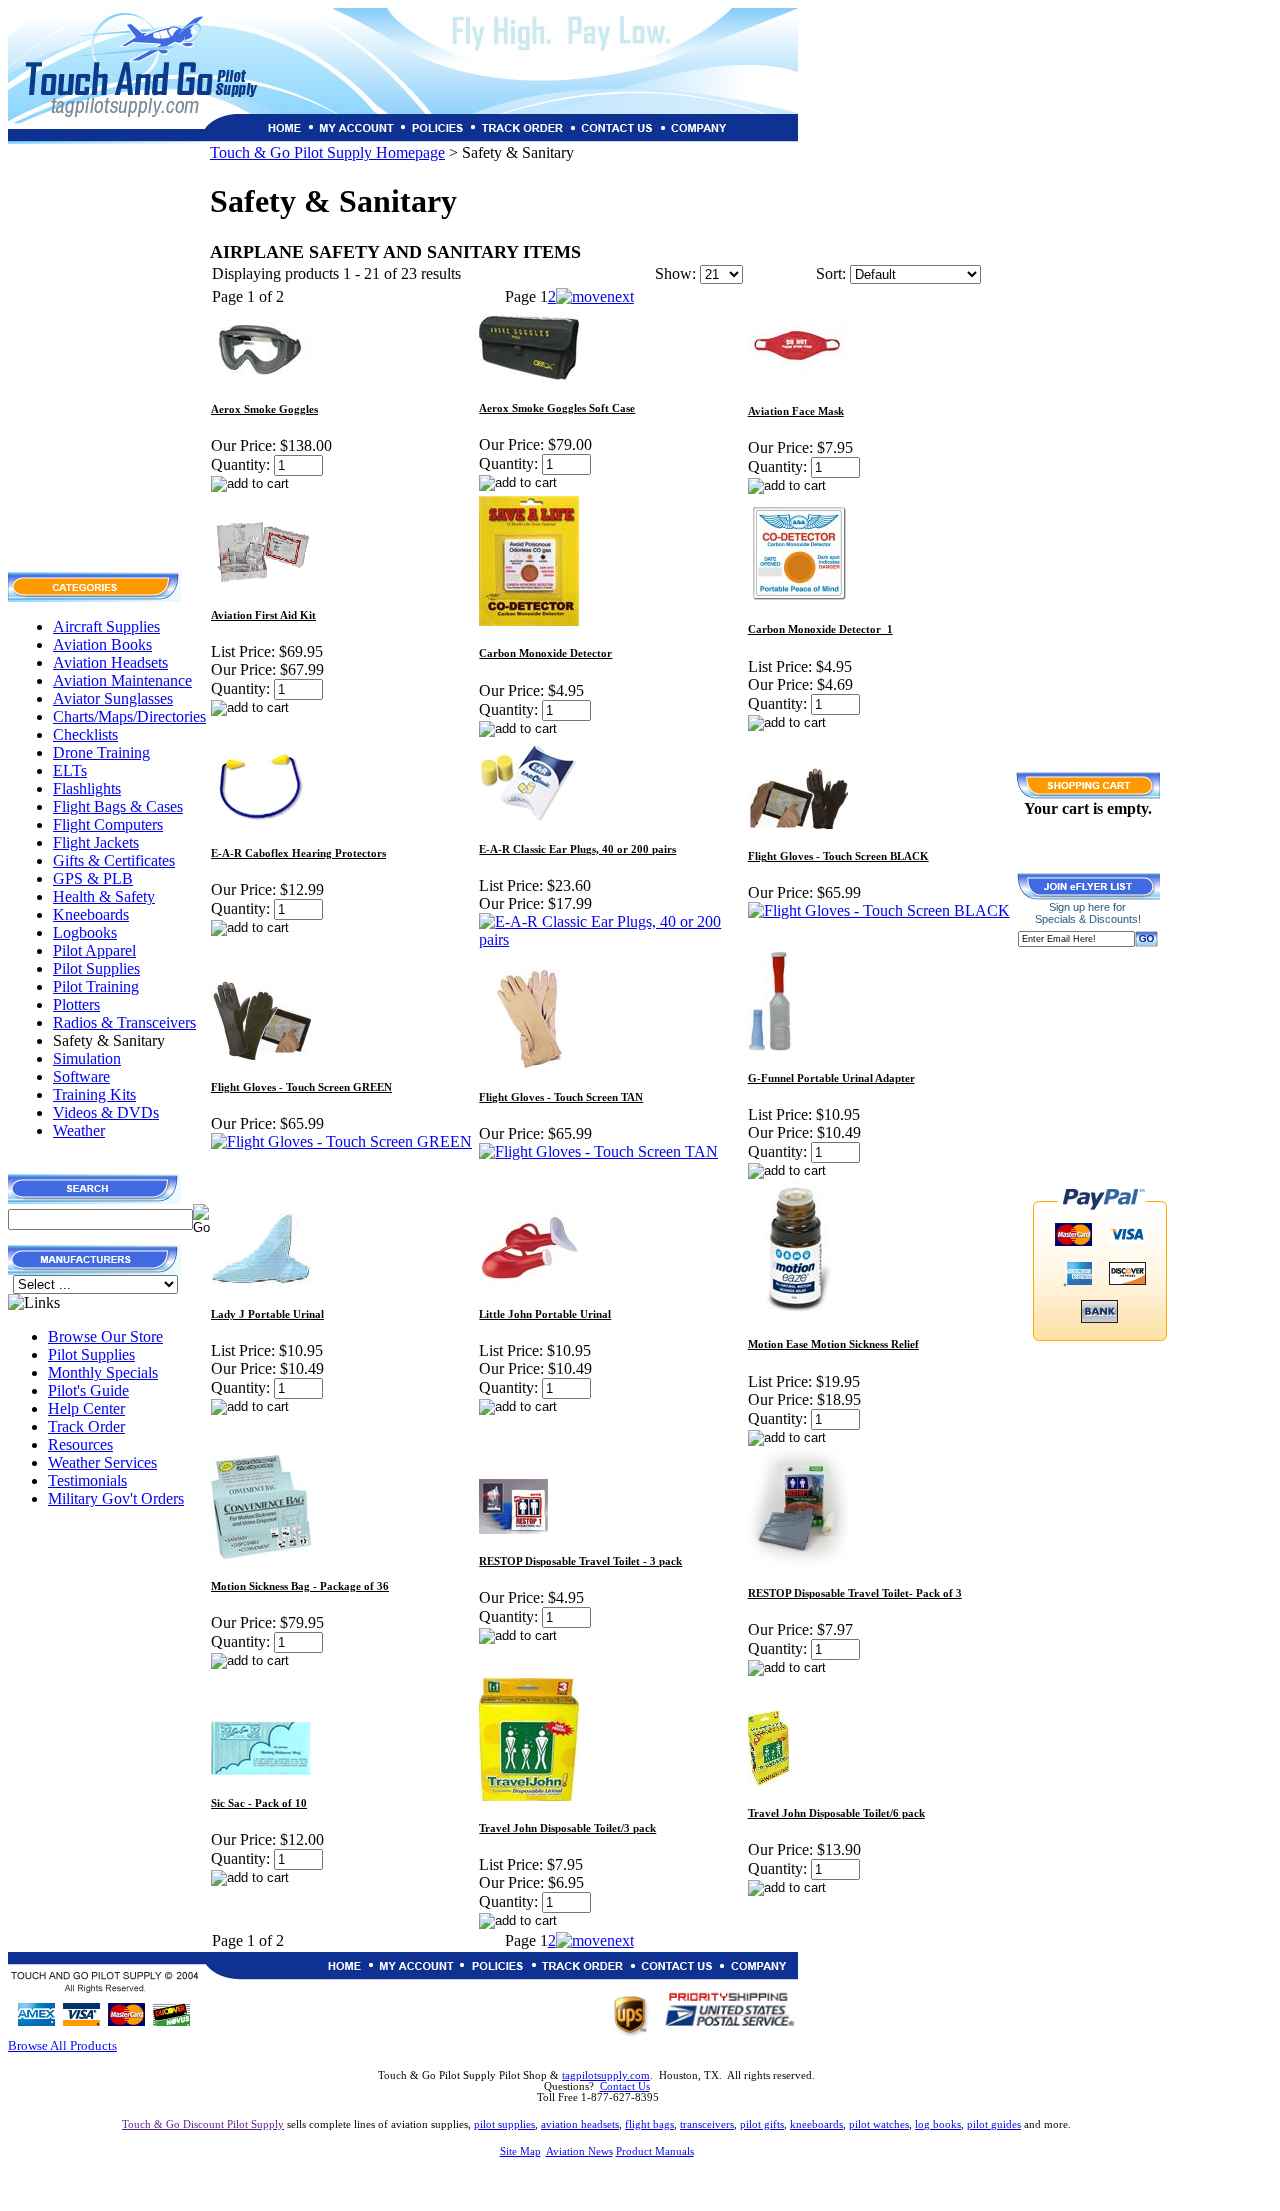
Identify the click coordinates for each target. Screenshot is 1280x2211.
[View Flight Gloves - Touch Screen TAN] (598, 1151)
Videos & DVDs (106, 1112)
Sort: (831, 273)
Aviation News (579, 2151)
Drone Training (101, 752)
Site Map (520, 2151)
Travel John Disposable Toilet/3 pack (567, 1828)
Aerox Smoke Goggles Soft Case (557, 408)
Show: (675, 273)
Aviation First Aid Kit (263, 615)
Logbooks (85, 932)
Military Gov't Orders (116, 1498)
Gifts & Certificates (114, 860)
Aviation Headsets (110, 662)
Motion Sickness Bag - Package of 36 (300, 1586)
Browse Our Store (105, 1336)
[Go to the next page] (595, 296)
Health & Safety (104, 896)
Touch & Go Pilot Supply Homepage (327, 152)
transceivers (707, 2124)
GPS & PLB (93, 878)
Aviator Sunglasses (113, 698)
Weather (79, 1130)
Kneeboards (91, 914)
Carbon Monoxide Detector (545, 653)
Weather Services (102, 1462)
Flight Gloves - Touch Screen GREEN (301, 1087)
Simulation (87, 1058)
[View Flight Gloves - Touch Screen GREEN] (341, 1141)
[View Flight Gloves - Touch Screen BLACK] (879, 910)
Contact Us (625, 2086)
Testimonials (87, 1480)
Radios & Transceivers (124, 1022)
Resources (80, 1444)
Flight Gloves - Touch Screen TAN (561, 1097)
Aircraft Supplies (106, 626)
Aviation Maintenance (122, 680)
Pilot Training (96, 986)
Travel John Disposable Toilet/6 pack (836, 1813)
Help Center (86, 1408)
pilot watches (879, 2124)
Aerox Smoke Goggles (264, 409)
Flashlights (87, 788)
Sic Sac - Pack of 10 (259, 1803)
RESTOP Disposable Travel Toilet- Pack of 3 (855, 1593)
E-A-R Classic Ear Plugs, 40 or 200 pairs (577, 849)
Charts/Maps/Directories (129, 716)
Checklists (85, 734)
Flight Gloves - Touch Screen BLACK (838, 856)
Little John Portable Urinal (545, 1314)
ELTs (70, 770)
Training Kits (94, 1094)
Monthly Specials (103, 1372)
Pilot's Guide (88, 1390)
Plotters (76, 1004)
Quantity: (240, 464)
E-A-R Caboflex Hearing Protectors (298, 853)
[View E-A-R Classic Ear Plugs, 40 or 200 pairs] (612, 939)
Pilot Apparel (94, 950)
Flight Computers (108, 824)
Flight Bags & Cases (118, 806)
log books (938, 2124)
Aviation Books (102, 644)
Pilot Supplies (96, 968)
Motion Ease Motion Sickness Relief (833, 1344)
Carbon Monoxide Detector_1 (820, 629)
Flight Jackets (96, 842)
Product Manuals (655, 2151)
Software (81, 1076)
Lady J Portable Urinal (267, 1314)
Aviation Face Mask (796, 411)
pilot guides (994, 2124)
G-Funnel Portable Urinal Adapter (831, 1078)
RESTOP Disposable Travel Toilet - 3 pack (580, 1561)
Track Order (86, 1426)
